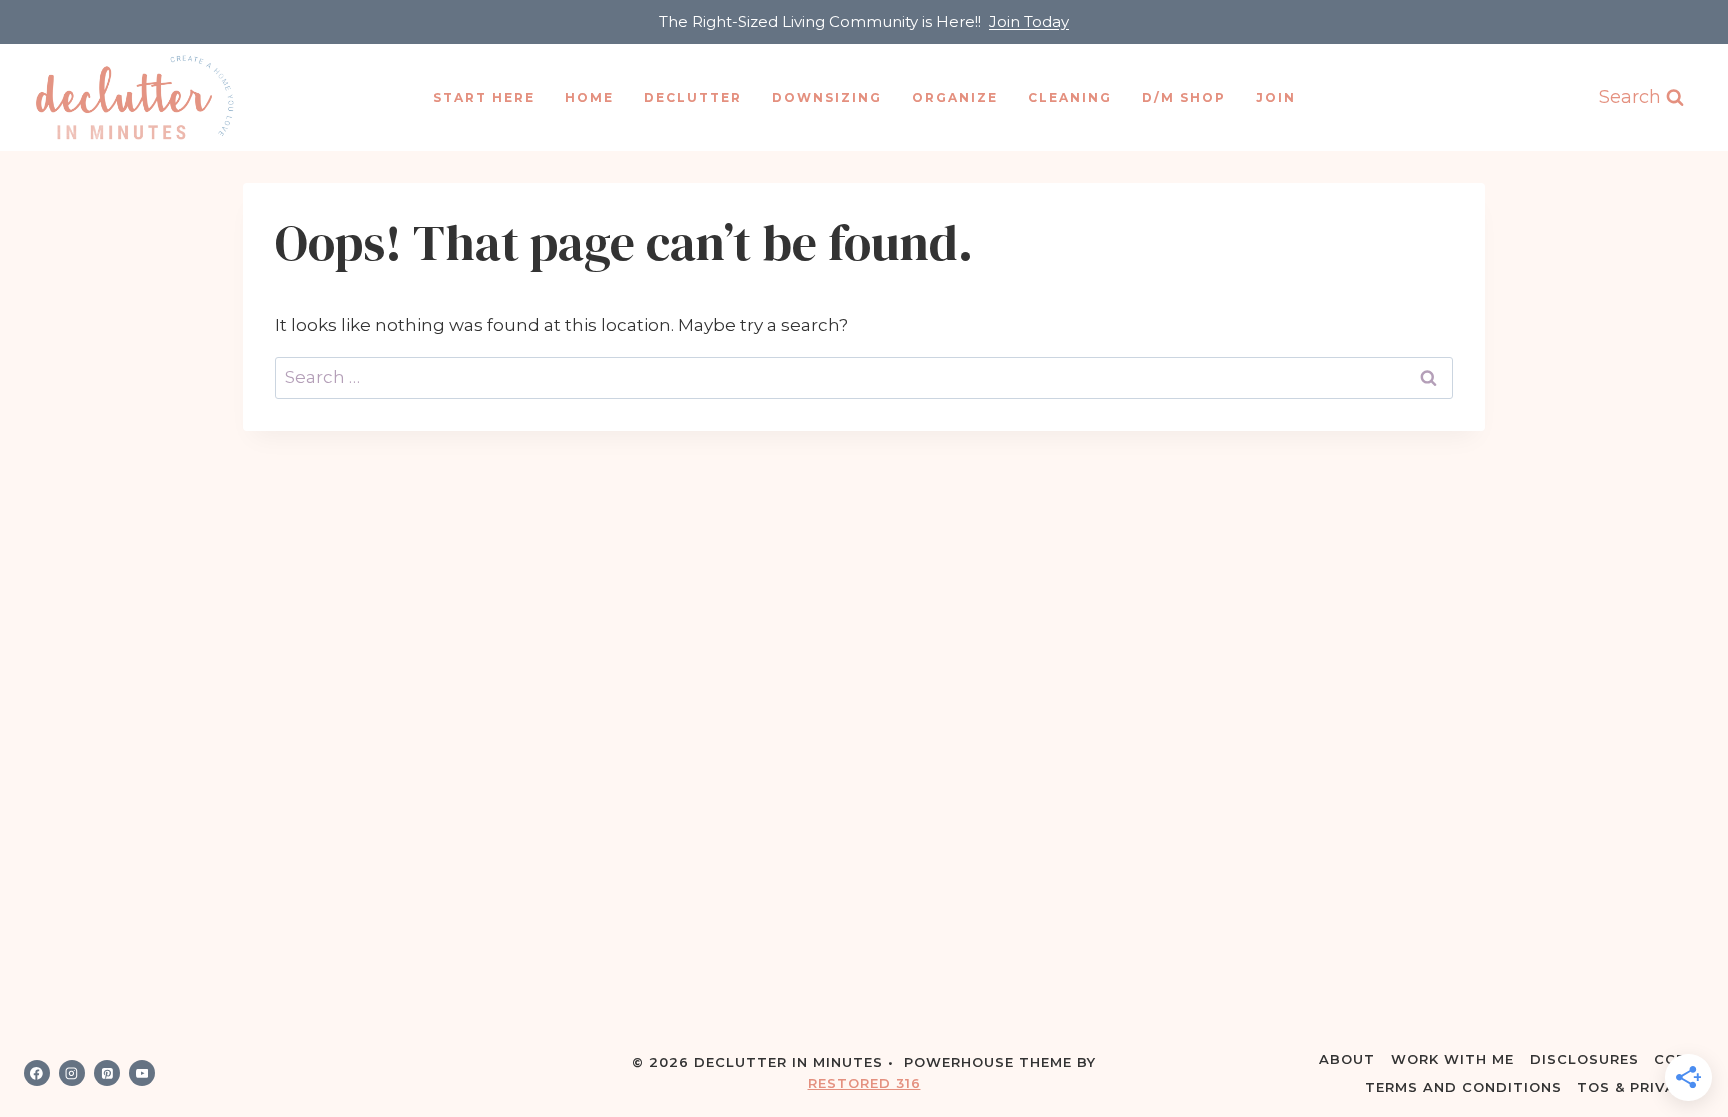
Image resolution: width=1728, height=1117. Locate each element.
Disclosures (1584, 1059)
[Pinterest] (107, 1073)
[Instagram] (72, 1073)
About (1347, 1059)
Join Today (1029, 21)
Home (589, 97)
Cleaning (1070, 97)
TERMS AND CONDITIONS (1463, 1087)
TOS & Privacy (1636, 1087)
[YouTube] (142, 1073)
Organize (955, 97)
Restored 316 (864, 1083)
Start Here (484, 97)
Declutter (693, 97)
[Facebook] (37, 1073)
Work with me (1452, 1059)
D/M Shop (1184, 97)
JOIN (1276, 97)
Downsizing (827, 97)
